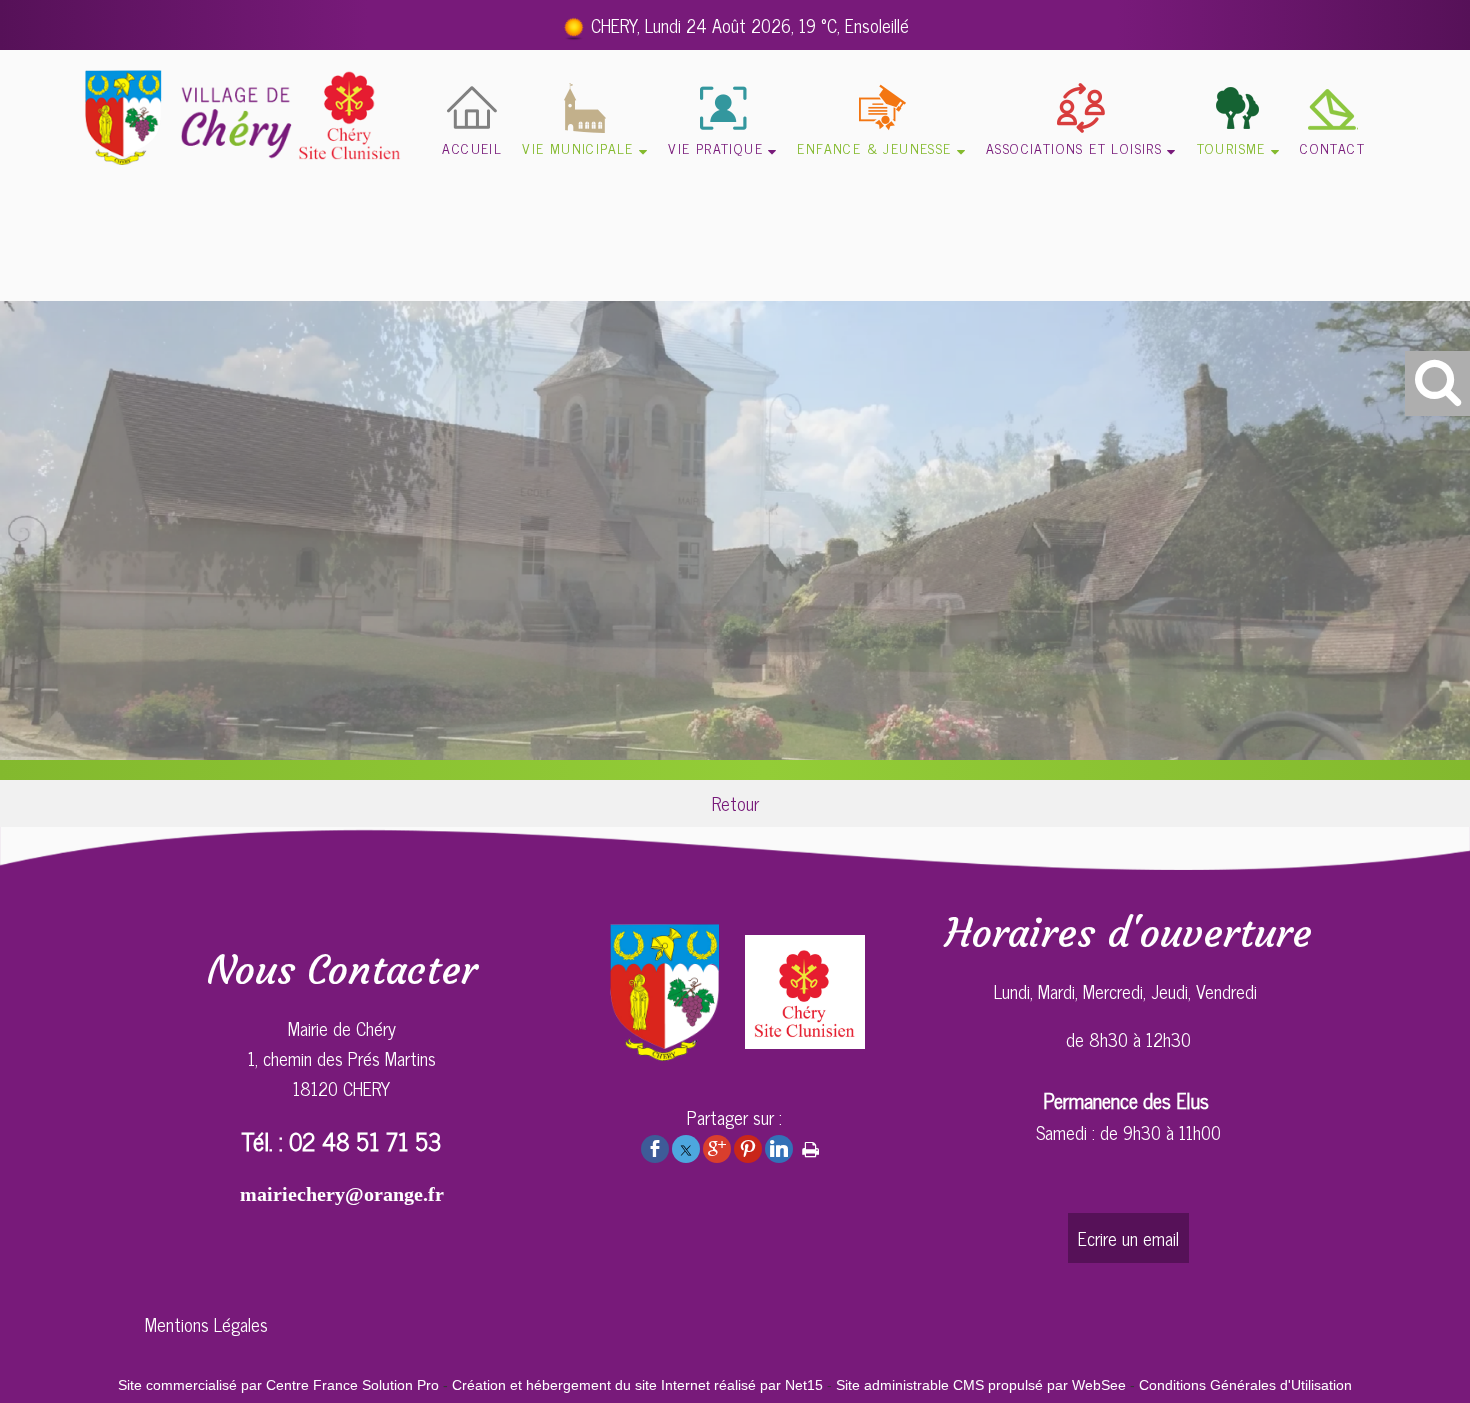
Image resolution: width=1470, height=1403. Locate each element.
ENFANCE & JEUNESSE (874, 147)
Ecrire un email (1128, 1238)
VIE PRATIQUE (715, 147)
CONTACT (1332, 147)
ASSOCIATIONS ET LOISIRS (1074, 147)
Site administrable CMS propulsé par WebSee (981, 1385)
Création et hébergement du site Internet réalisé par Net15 (637, 1385)
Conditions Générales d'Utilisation (1245, 1385)
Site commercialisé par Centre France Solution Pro (278, 1385)
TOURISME (1231, 147)
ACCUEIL (472, 147)
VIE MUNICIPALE (578, 147)
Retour (735, 803)
